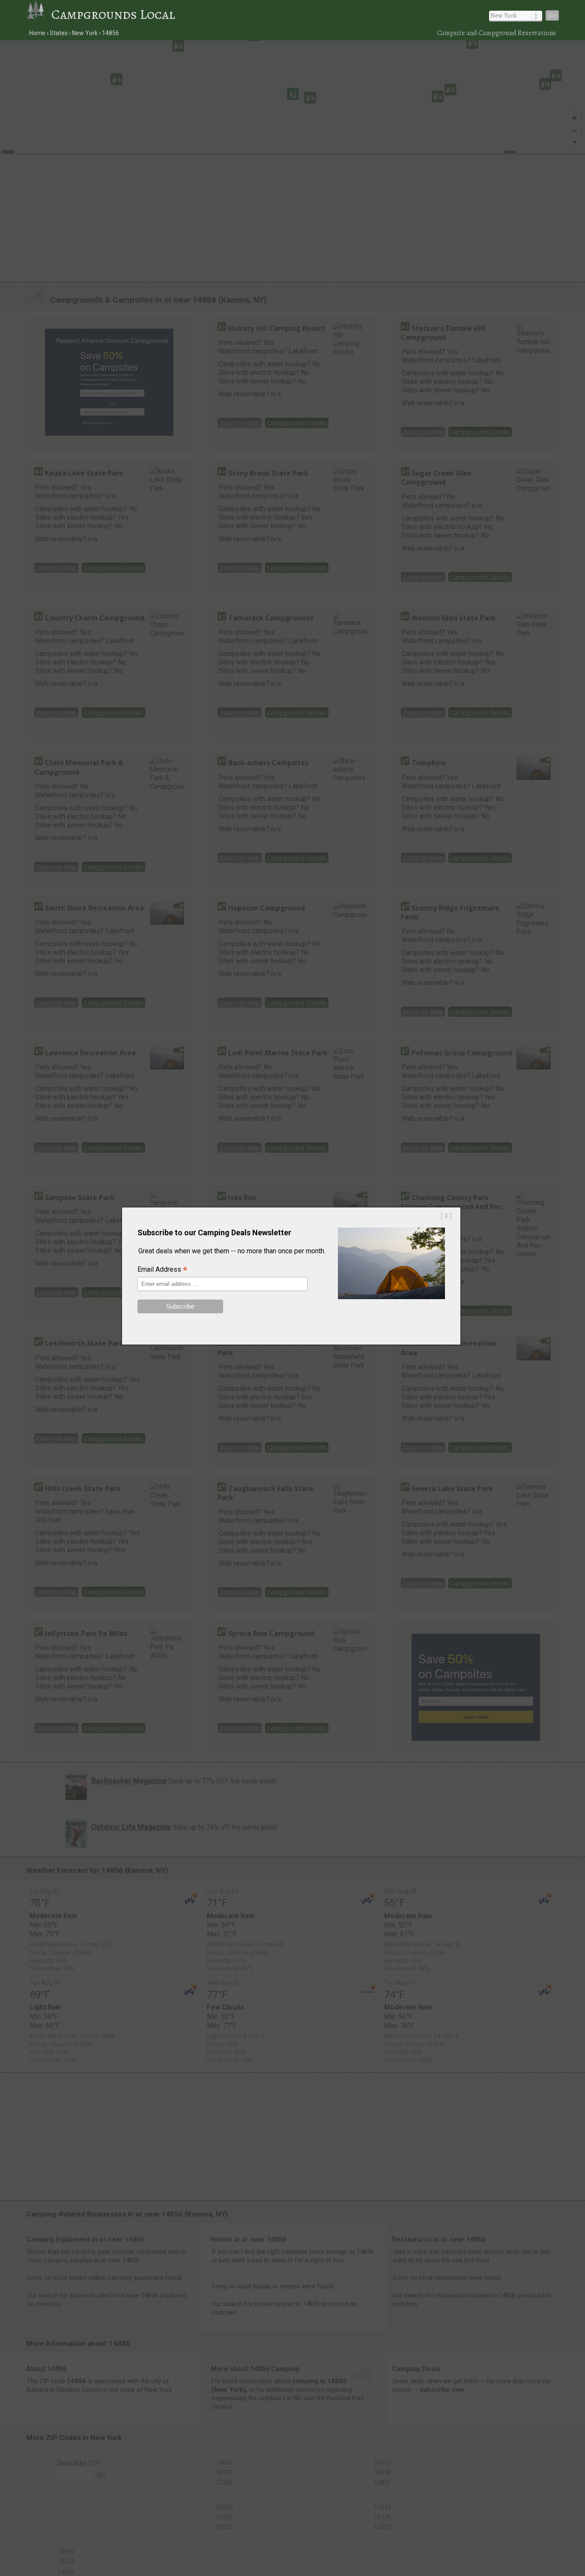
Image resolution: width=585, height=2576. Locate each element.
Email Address (162, 1270)
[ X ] (446, 1216)
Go (552, 15)
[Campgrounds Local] (39, 14)
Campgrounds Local (113, 14)
